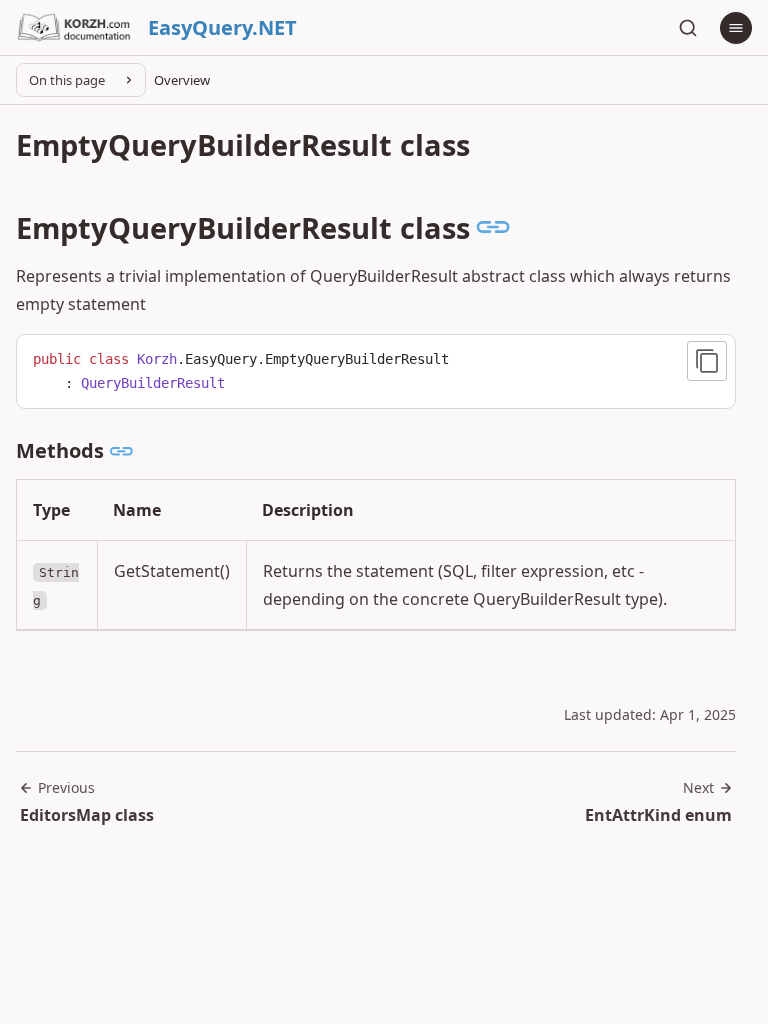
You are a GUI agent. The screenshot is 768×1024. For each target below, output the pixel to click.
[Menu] (736, 28)
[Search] (688, 28)
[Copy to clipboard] (707, 361)
